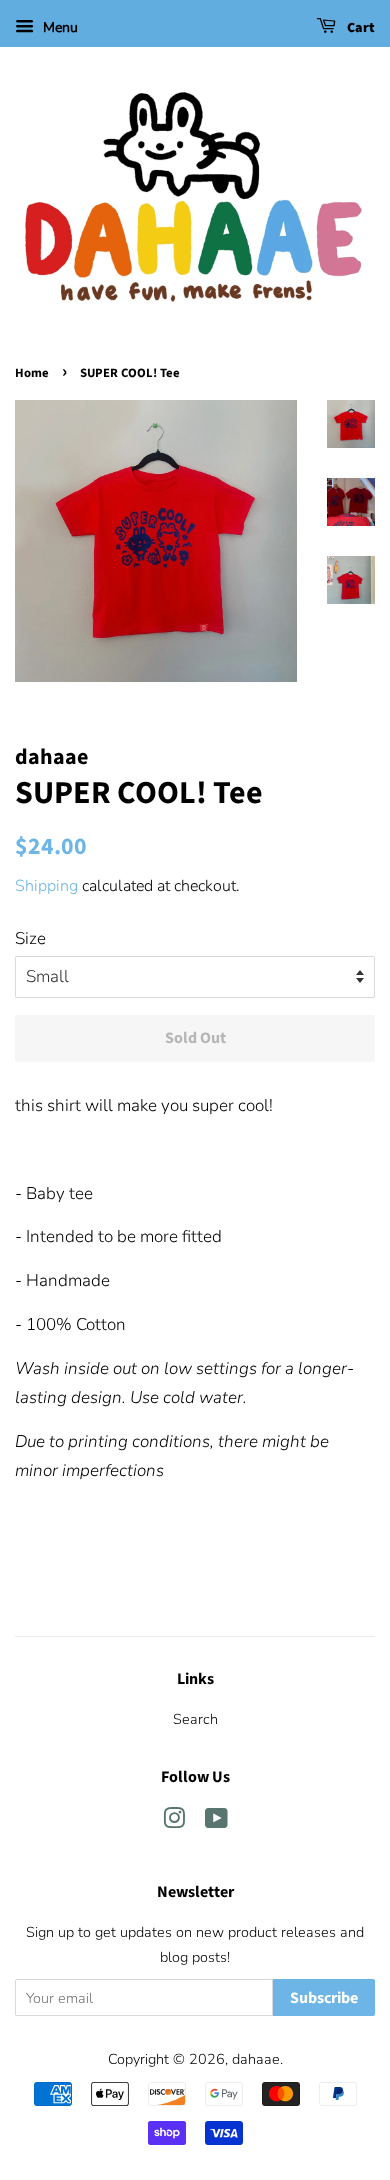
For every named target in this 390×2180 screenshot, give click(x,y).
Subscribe (324, 1998)
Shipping (46, 886)
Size (30, 938)
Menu (58, 27)
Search (195, 1719)
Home (32, 373)
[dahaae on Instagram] (174, 1822)
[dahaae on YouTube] (216, 1822)
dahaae (256, 2059)
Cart (359, 28)
